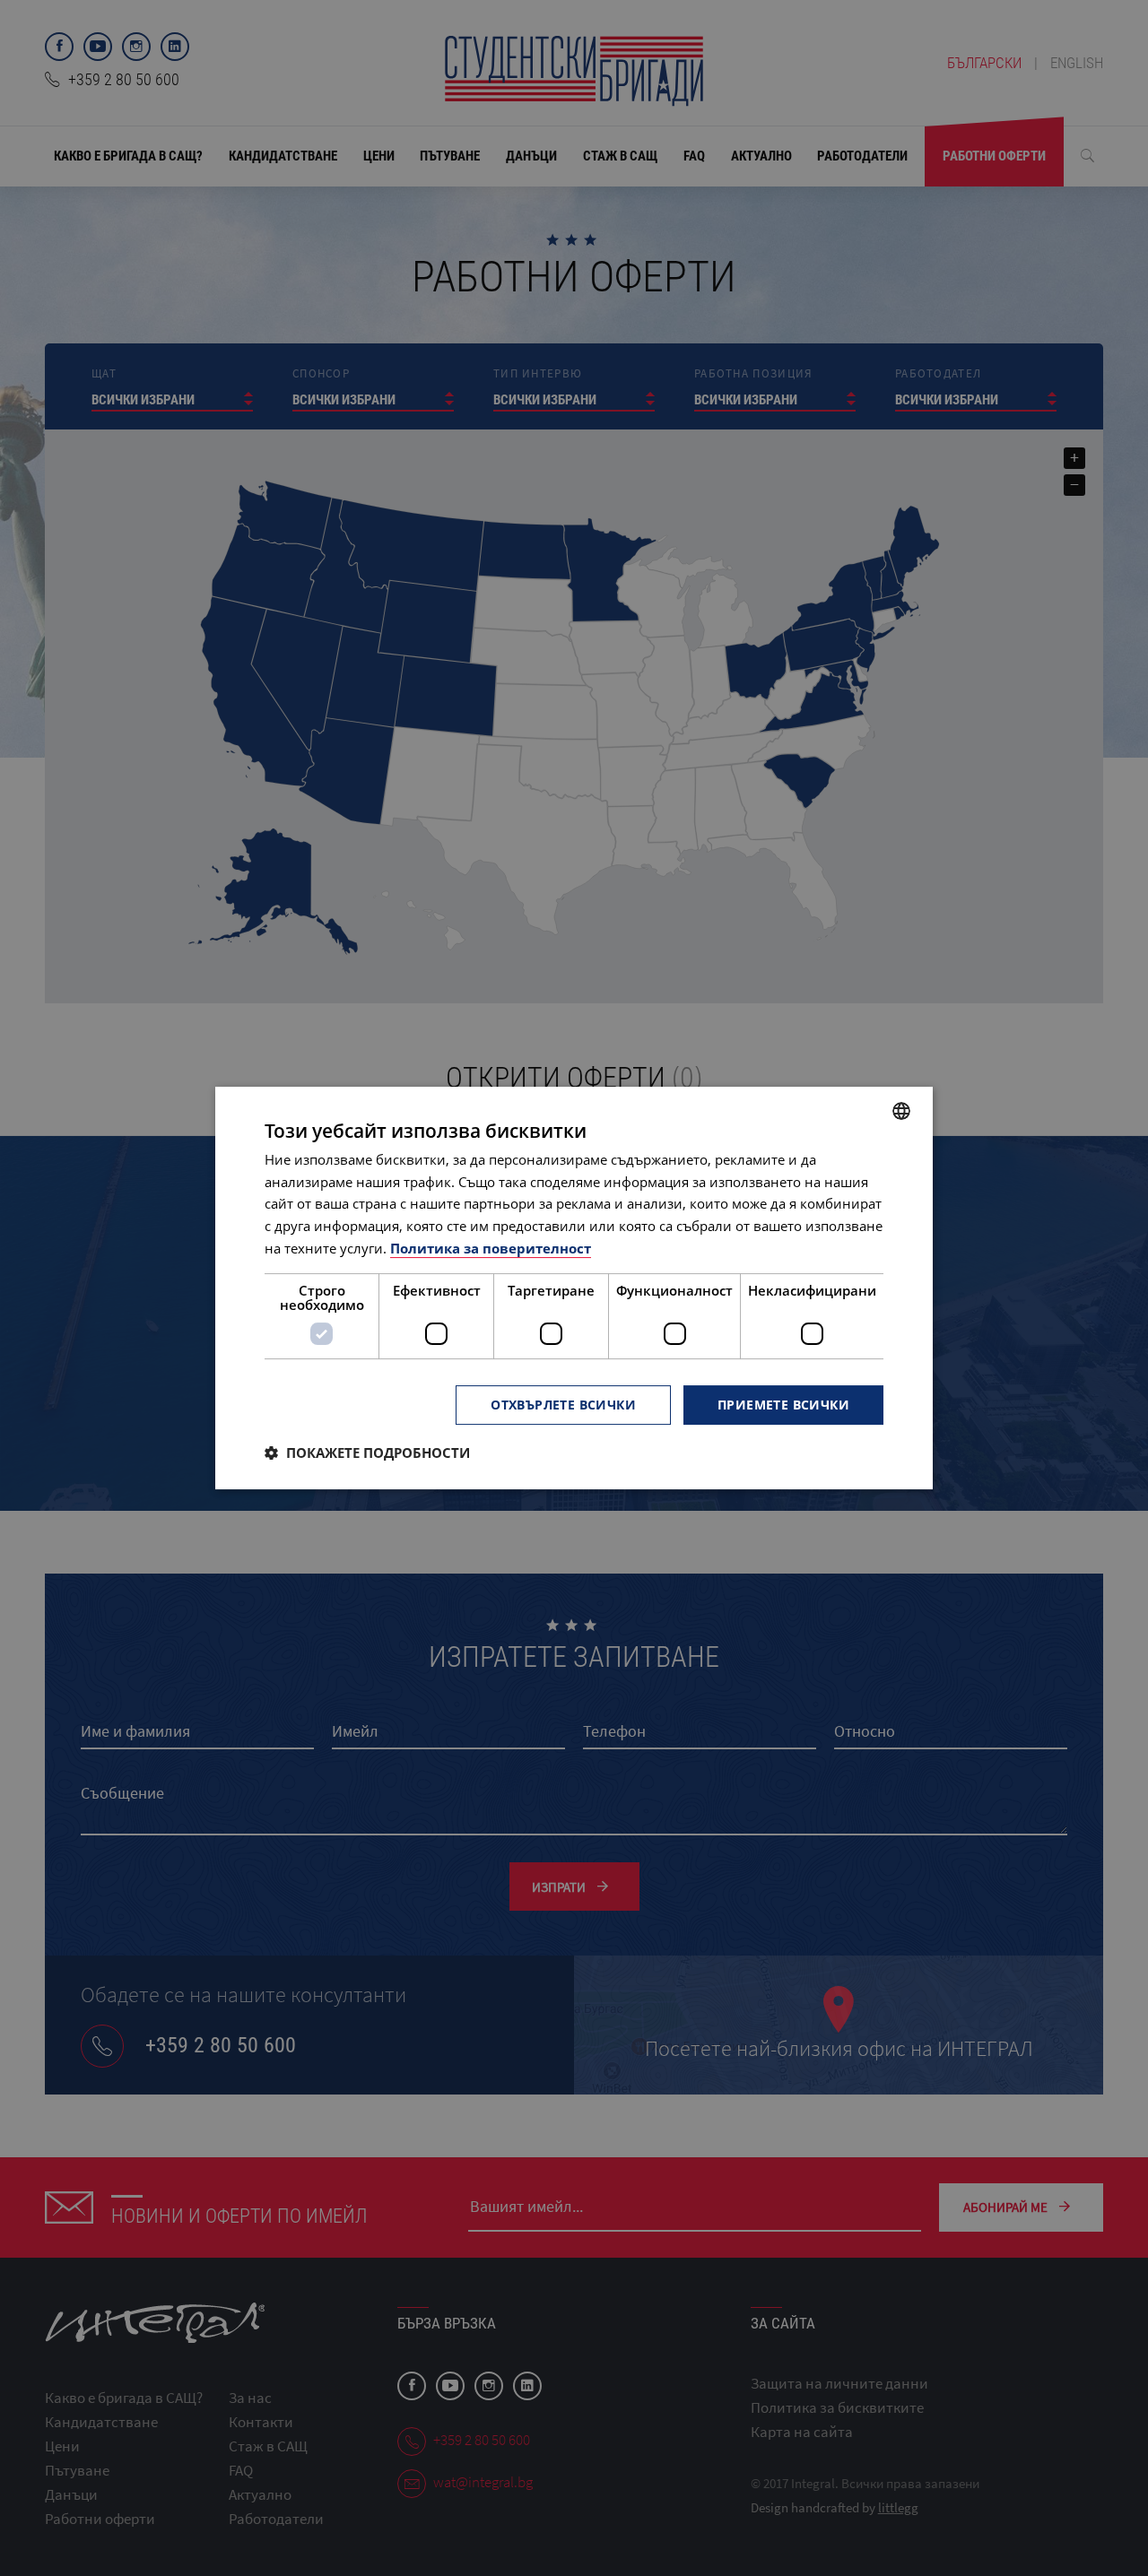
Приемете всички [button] (783, 1405)
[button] (367, 1453)
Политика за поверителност (491, 1248)
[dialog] (574, 1288)
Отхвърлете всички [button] (563, 1405)
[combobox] (901, 1111)
